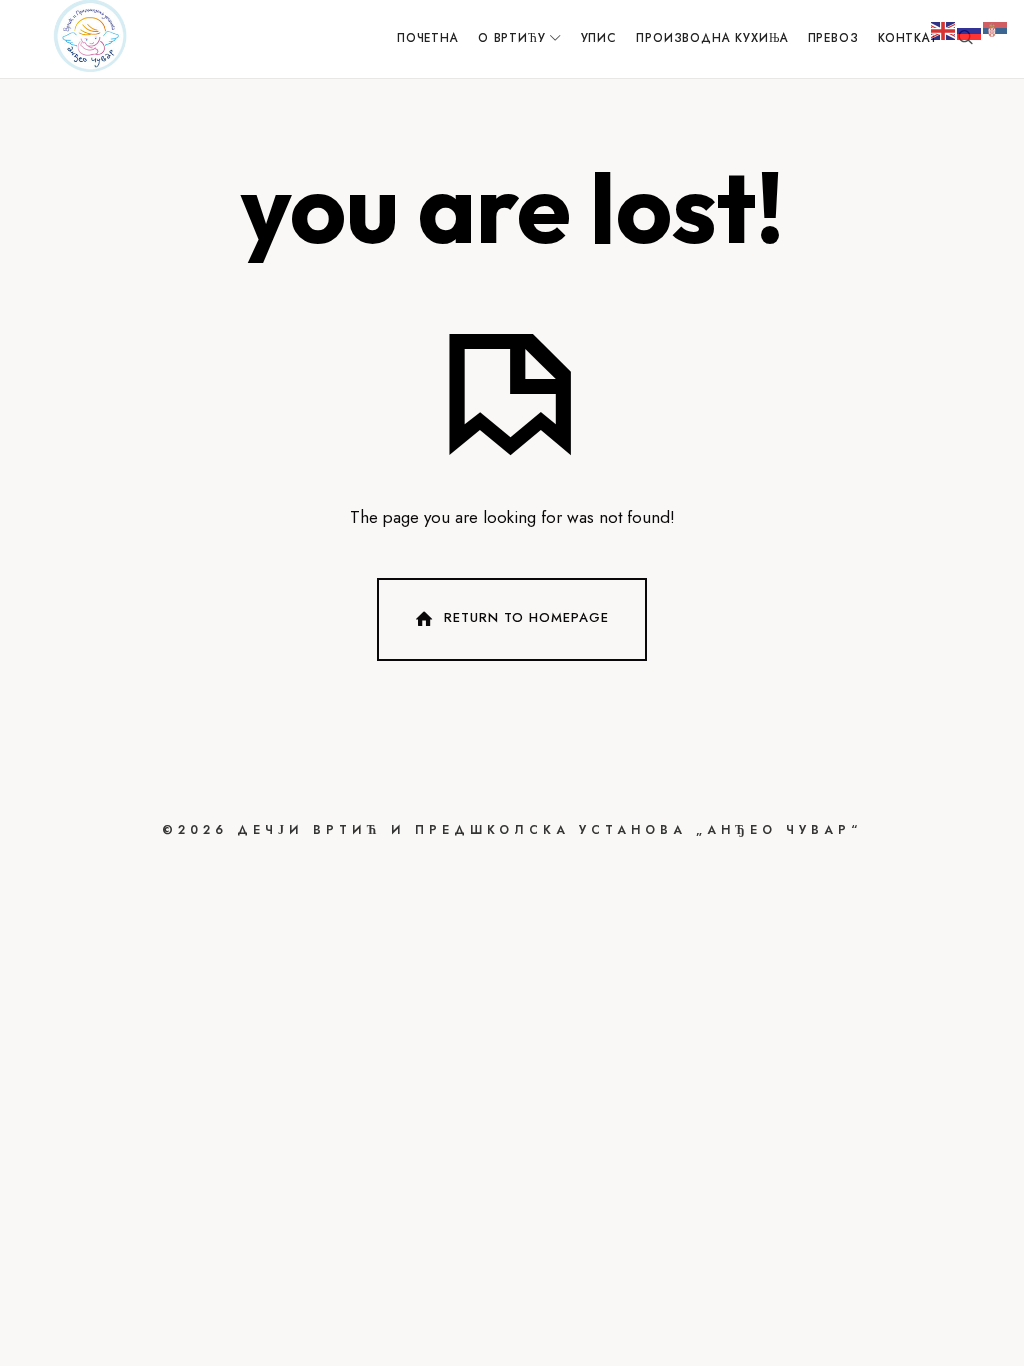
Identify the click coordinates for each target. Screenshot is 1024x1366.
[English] (944, 29)
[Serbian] (996, 29)
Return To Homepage (526, 617)
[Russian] (970, 29)
